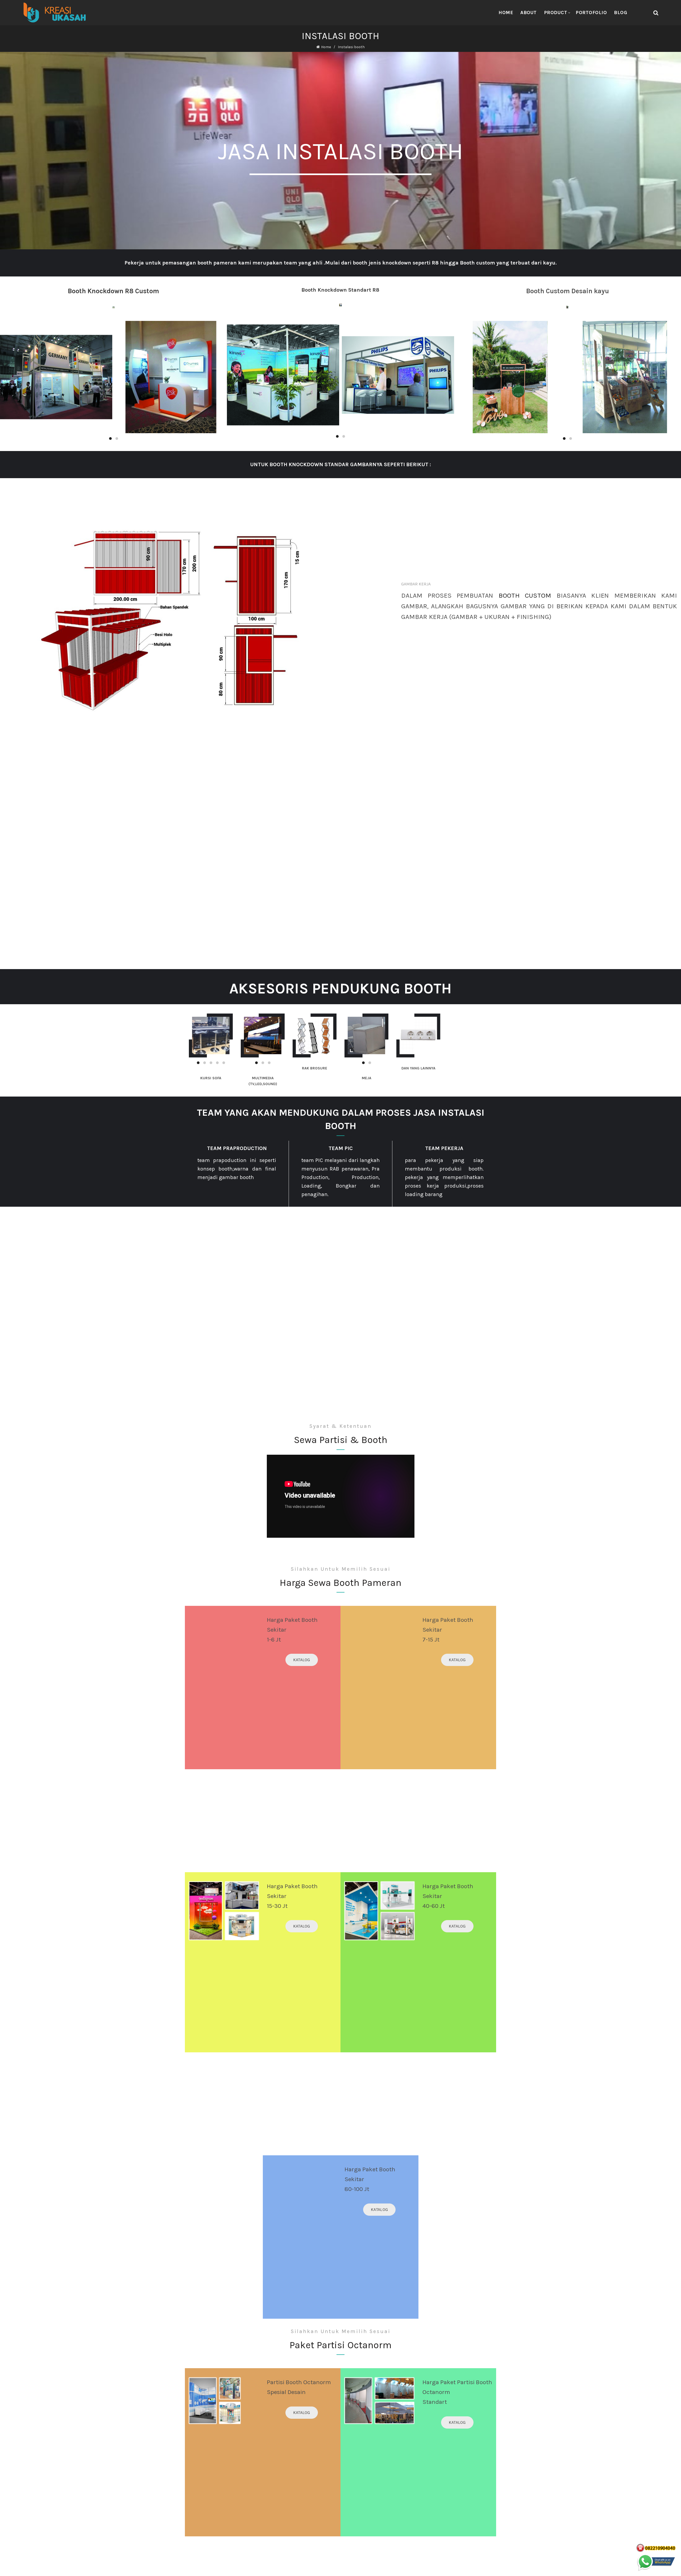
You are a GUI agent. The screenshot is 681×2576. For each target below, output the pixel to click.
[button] (206, 1911)
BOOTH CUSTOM (525, 595)
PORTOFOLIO (591, 13)
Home (506, 13)
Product (556, 13)
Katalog (302, 1660)
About (529, 13)
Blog (620, 13)
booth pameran (217, 263)
